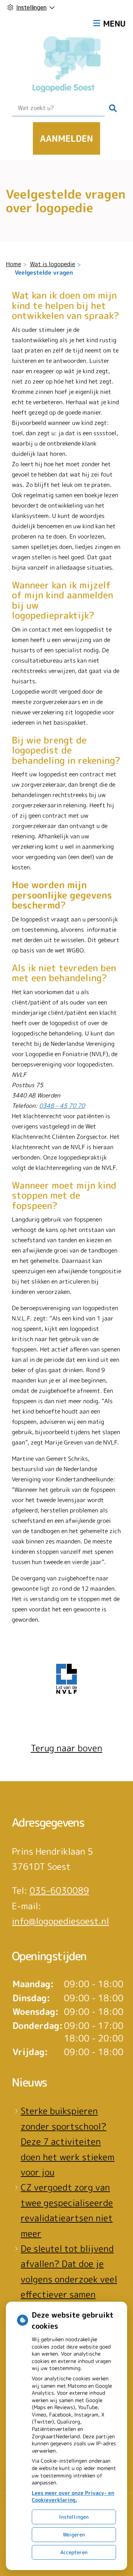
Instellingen (74, 2517)
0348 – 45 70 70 (62, 1106)
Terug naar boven (66, 1748)
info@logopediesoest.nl (60, 1921)
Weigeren (74, 2534)
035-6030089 (59, 1890)
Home (13, 264)
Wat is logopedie (52, 264)
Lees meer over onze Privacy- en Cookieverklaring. (73, 2496)
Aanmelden (66, 138)
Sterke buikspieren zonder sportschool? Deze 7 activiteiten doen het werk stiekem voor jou (68, 2141)
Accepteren (74, 2552)
